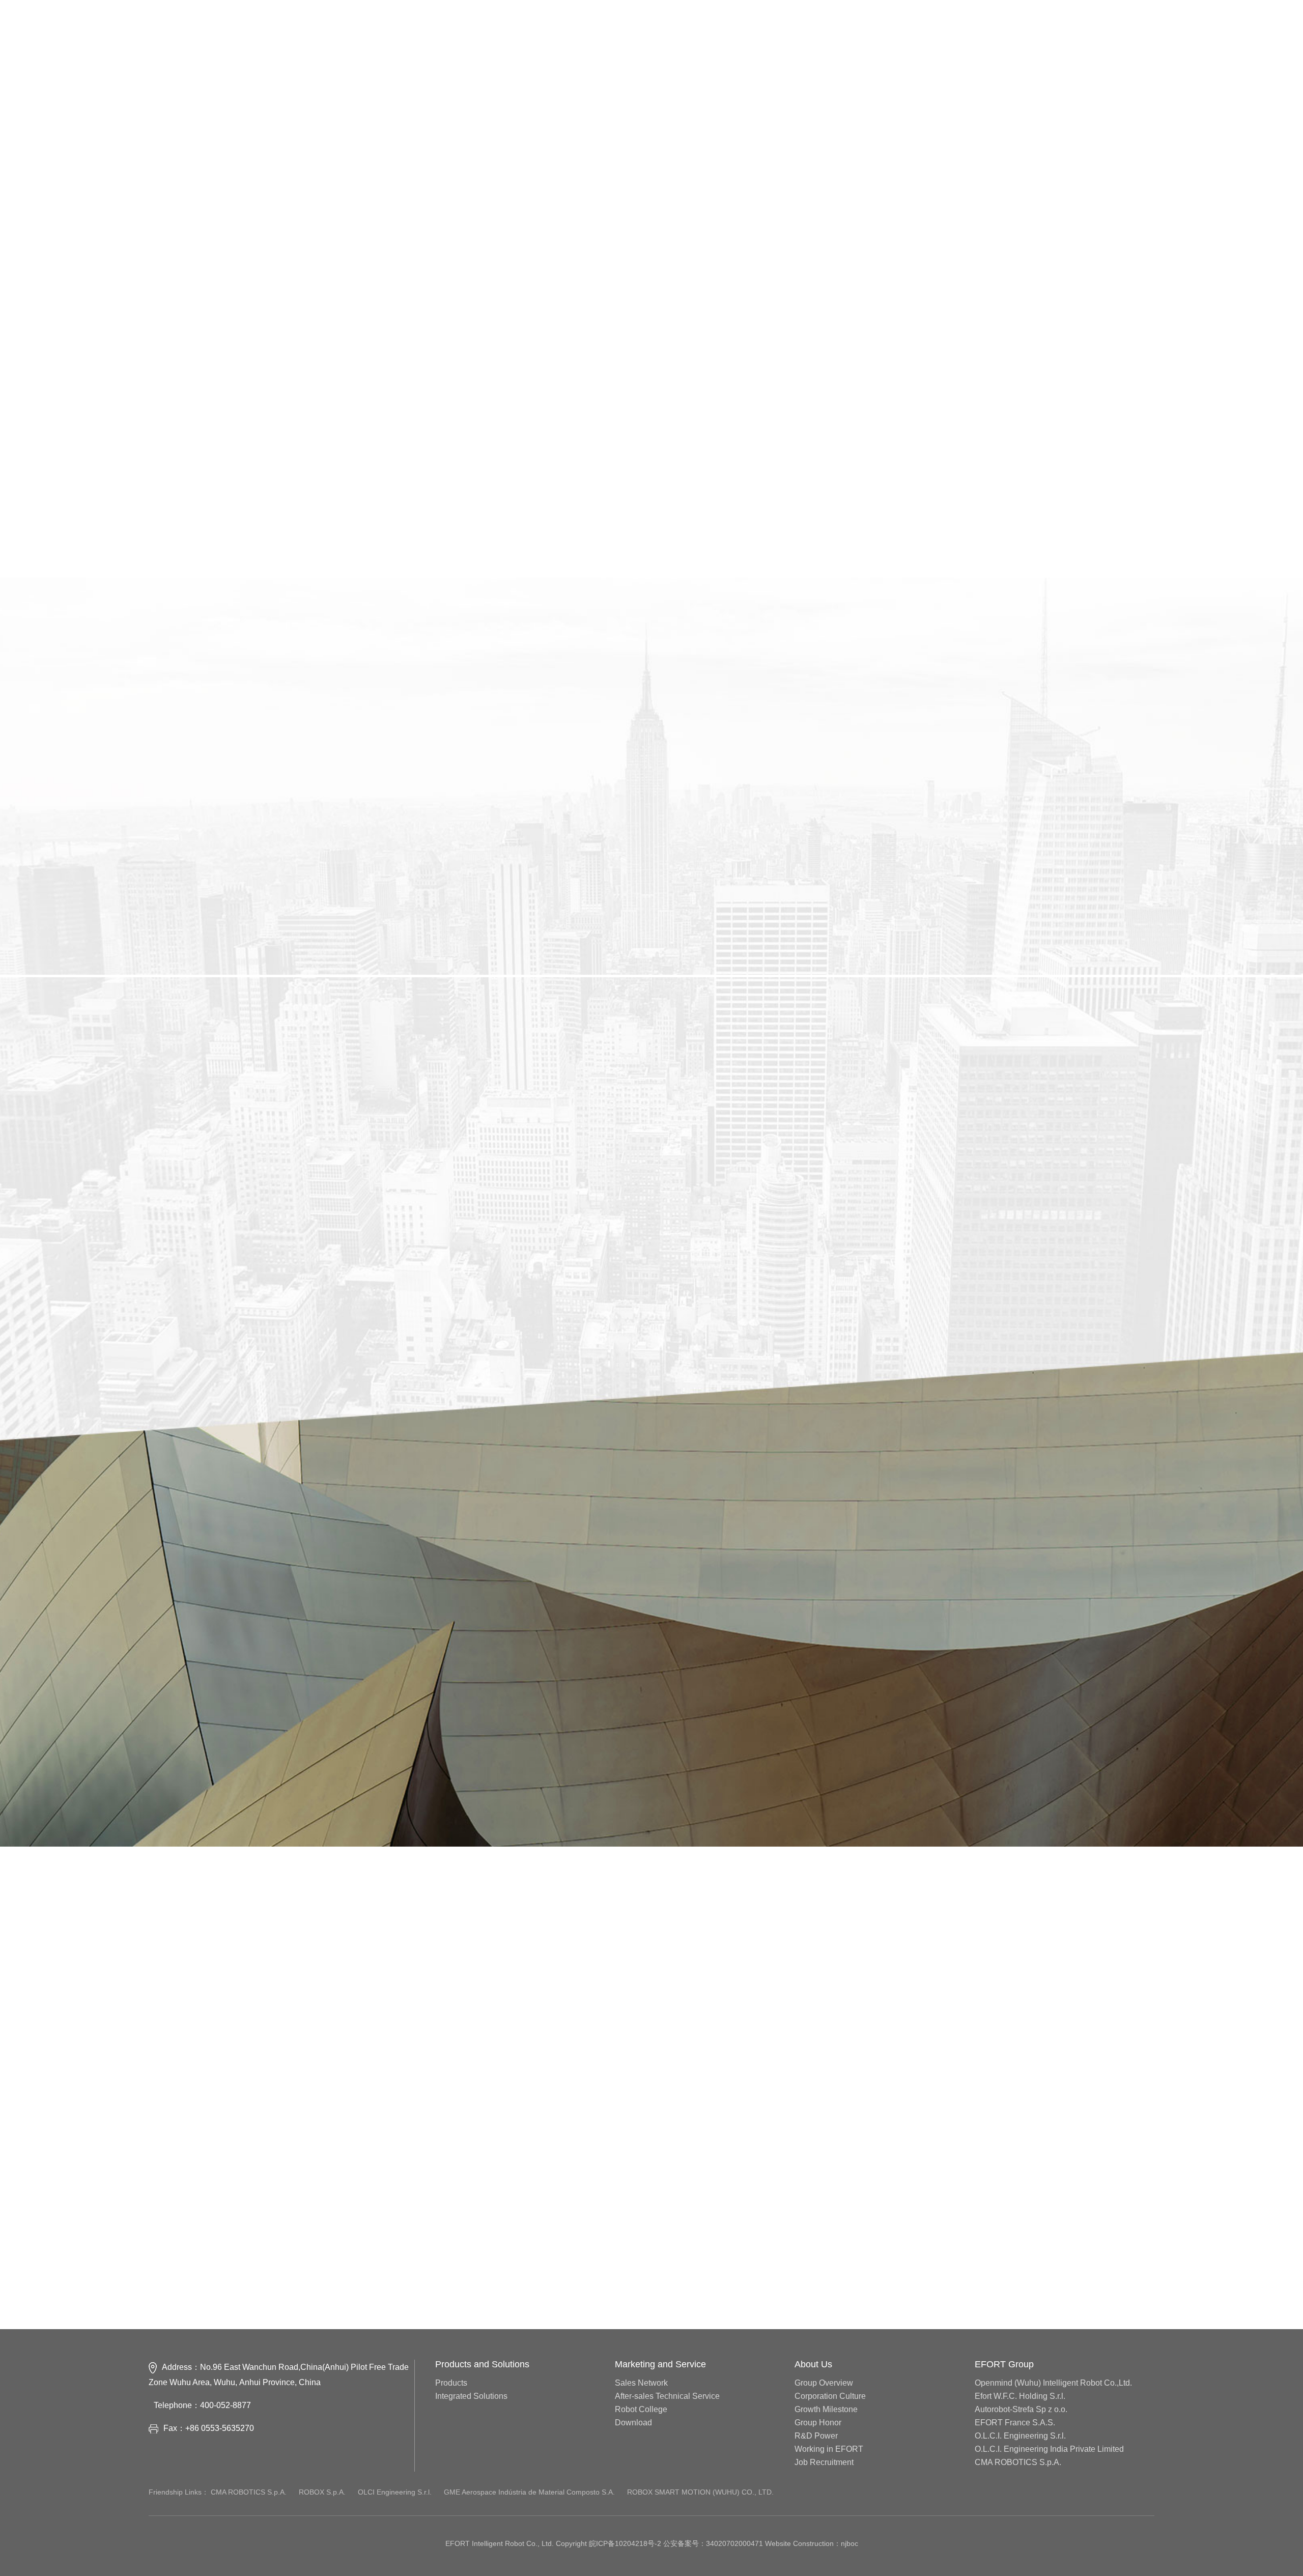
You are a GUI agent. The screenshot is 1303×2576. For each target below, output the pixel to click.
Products (451, 2383)
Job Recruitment (824, 2462)
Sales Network (641, 2383)
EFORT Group (1004, 2364)
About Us (813, 2364)
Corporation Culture (830, 2396)
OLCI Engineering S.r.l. (396, 2548)
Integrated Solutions (471, 2396)
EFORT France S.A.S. (1015, 2423)
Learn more (197, 815)
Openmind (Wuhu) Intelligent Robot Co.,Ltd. (1053, 2383)
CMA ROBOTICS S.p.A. (1018, 2462)
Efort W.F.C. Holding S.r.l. (1020, 2396)
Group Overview (824, 2383)
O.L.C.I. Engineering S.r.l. (1020, 2436)
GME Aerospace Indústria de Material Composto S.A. (530, 2548)
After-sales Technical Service (667, 2396)
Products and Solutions (482, 2364)
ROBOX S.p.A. (323, 2548)
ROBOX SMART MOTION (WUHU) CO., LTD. (700, 2548)
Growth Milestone (826, 2410)
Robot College (641, 2410)
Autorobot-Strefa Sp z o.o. (1021, 2410)
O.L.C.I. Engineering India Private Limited (1049, 2449)
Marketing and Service (660, 2364)
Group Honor (818, 2423)
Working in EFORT (829, 2449)
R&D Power (816, 2436)
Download (633, 2423)
